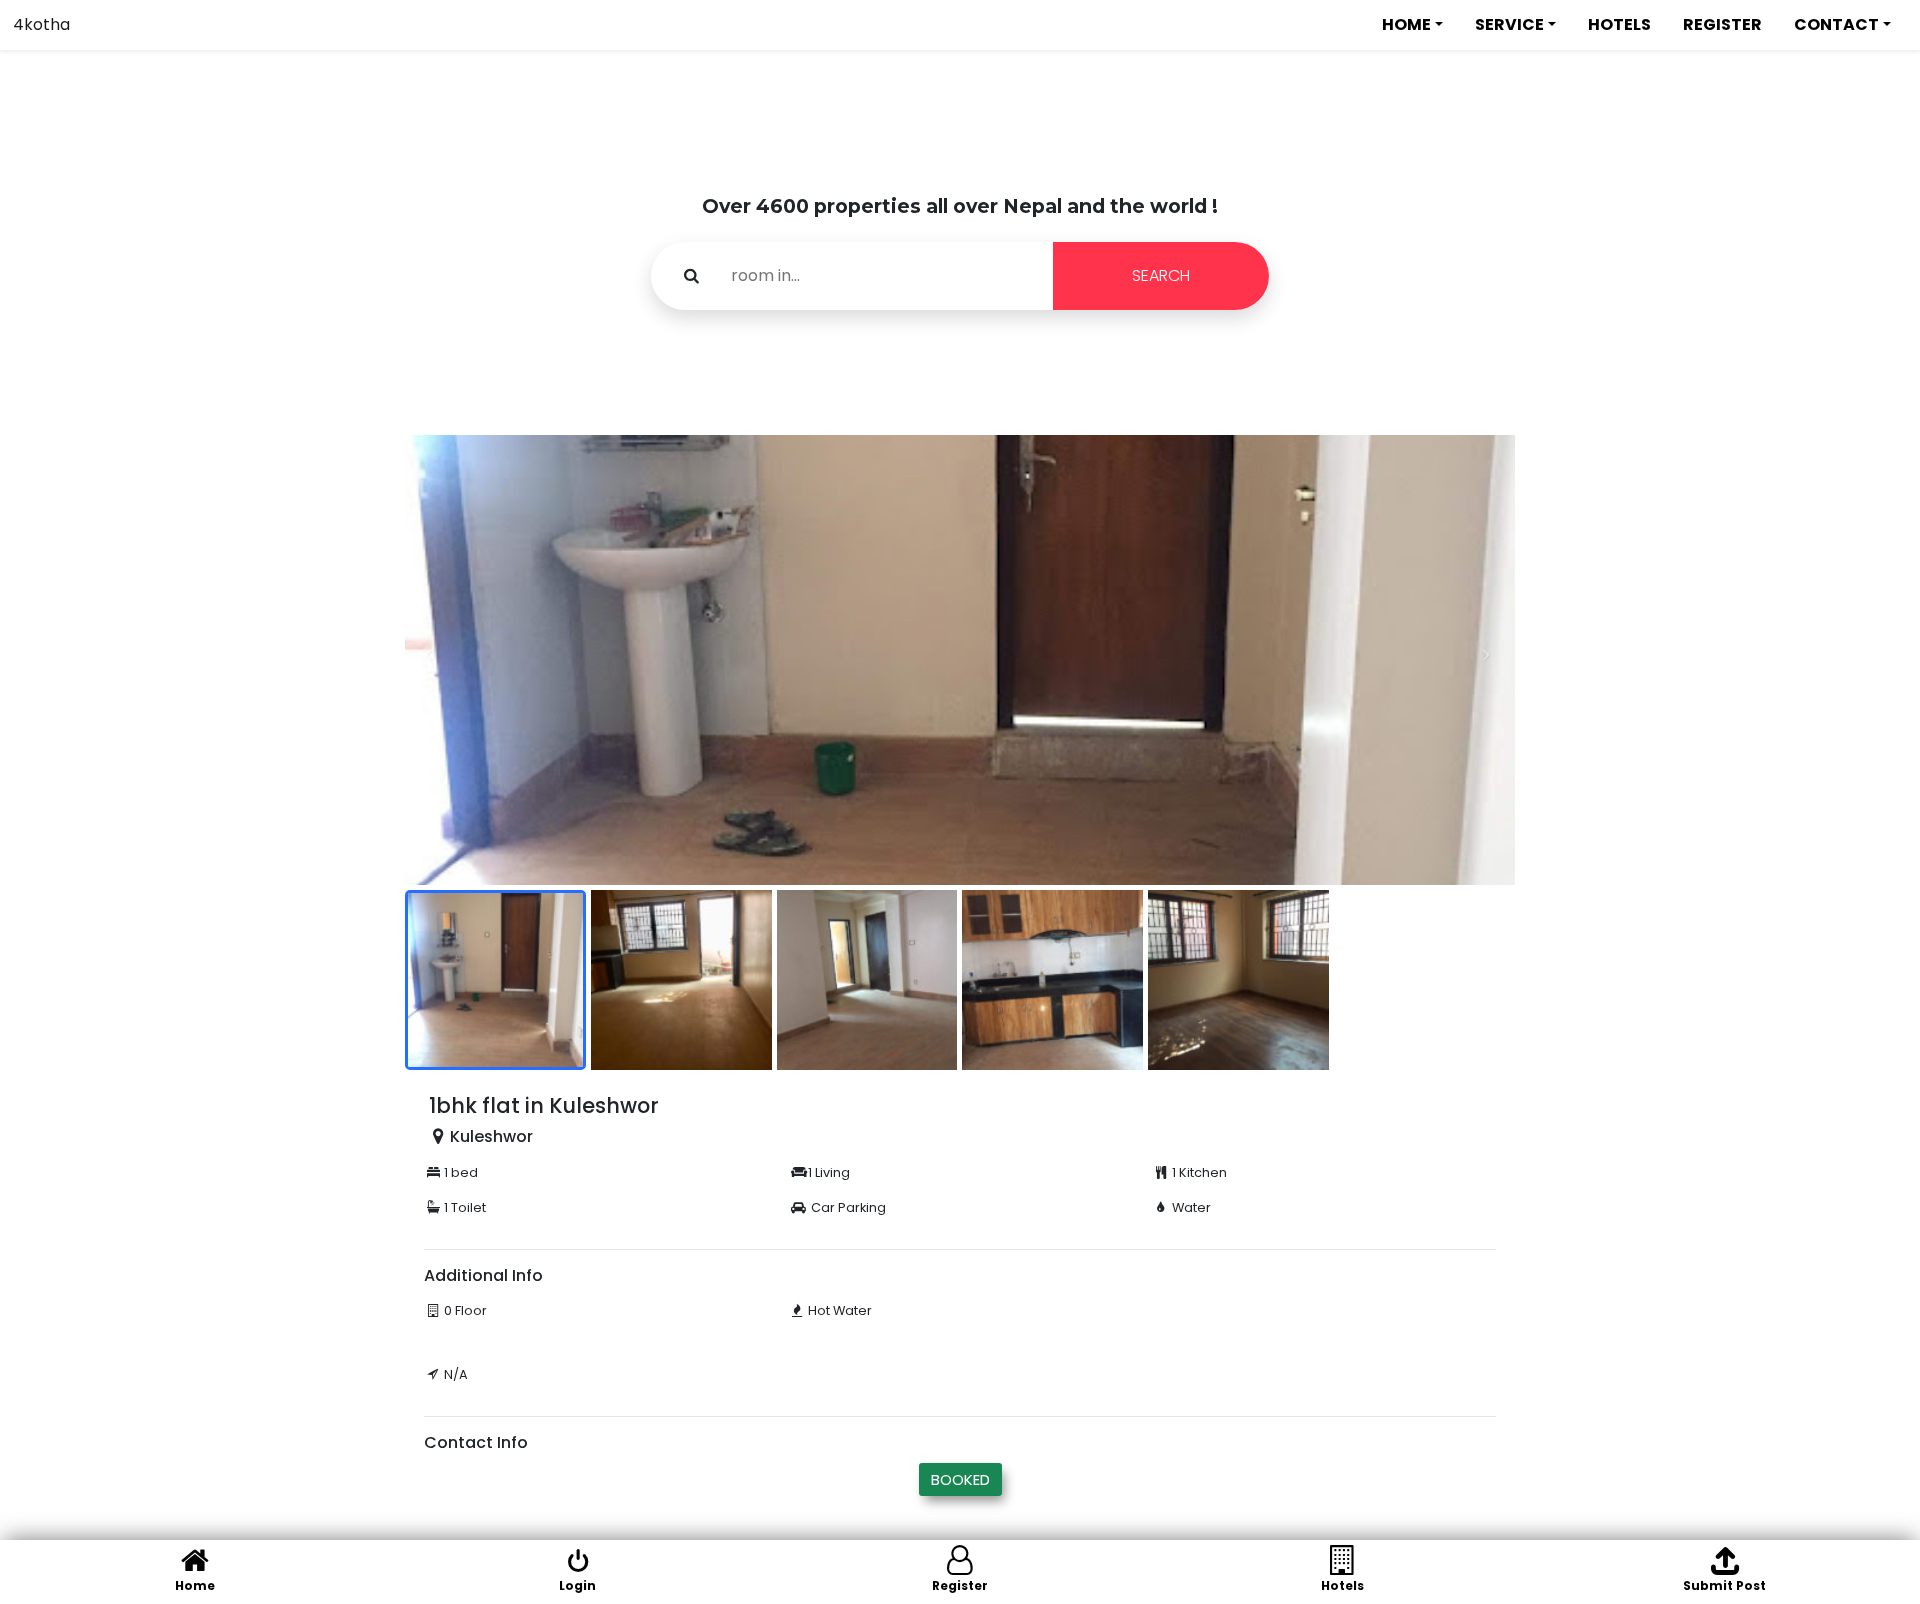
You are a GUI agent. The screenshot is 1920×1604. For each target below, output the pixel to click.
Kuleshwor (491, 1136)
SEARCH (1161, 275)
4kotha (41, 24)
